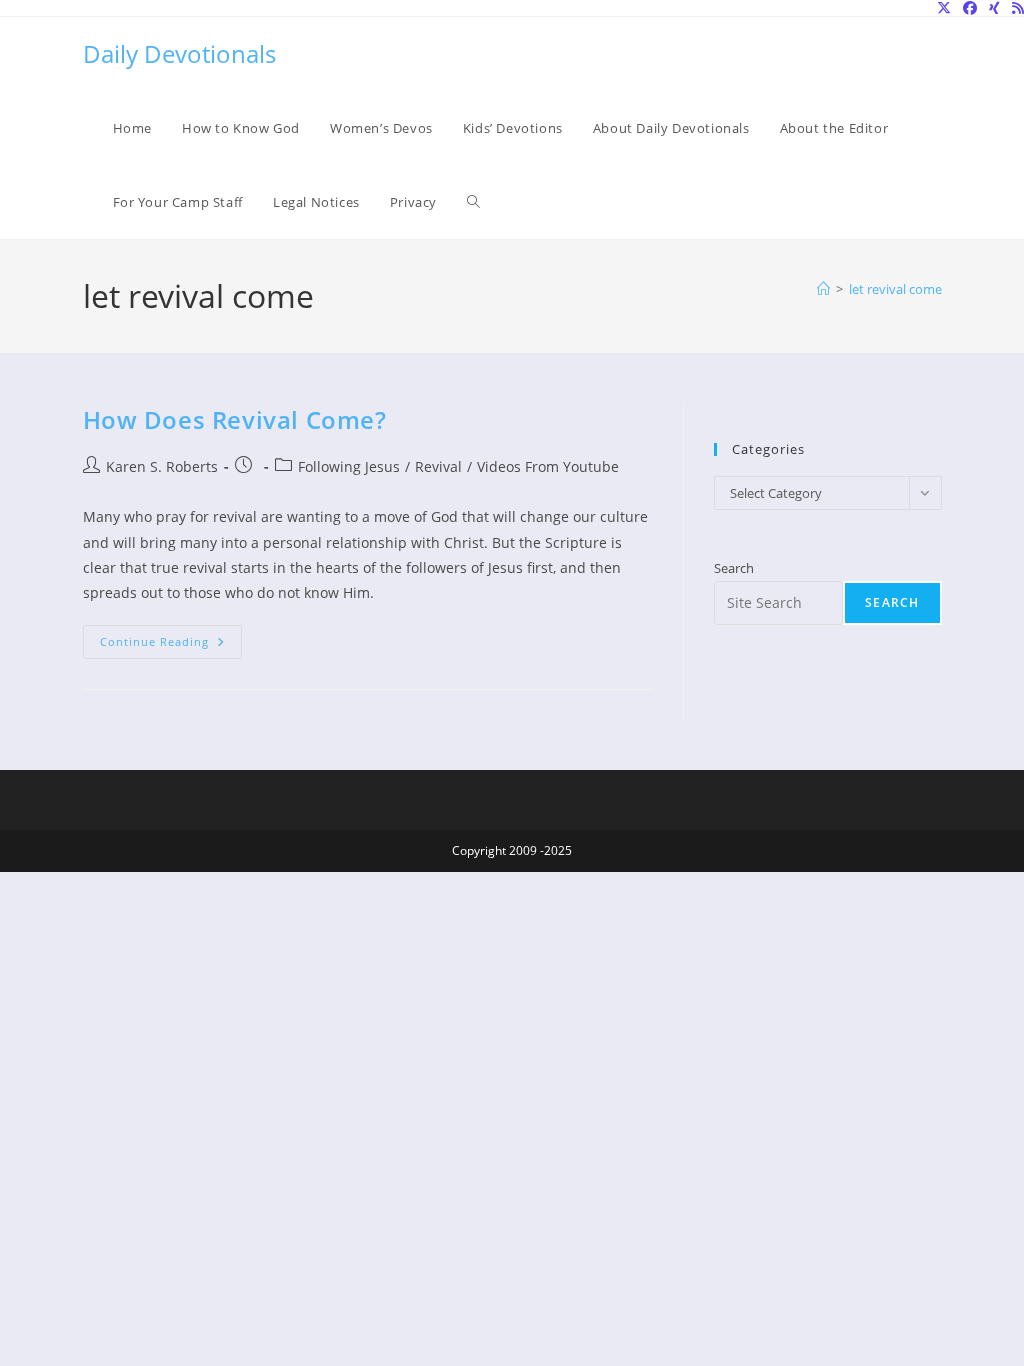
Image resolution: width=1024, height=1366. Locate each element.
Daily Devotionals (179, 53)
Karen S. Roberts (162, 466)
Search (734, 568)
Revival (438, 466)
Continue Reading (171, 645)
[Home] (823, 289)
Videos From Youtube (548, 466)
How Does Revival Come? (235, 419)
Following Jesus (349, 466)
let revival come (895, 289)
